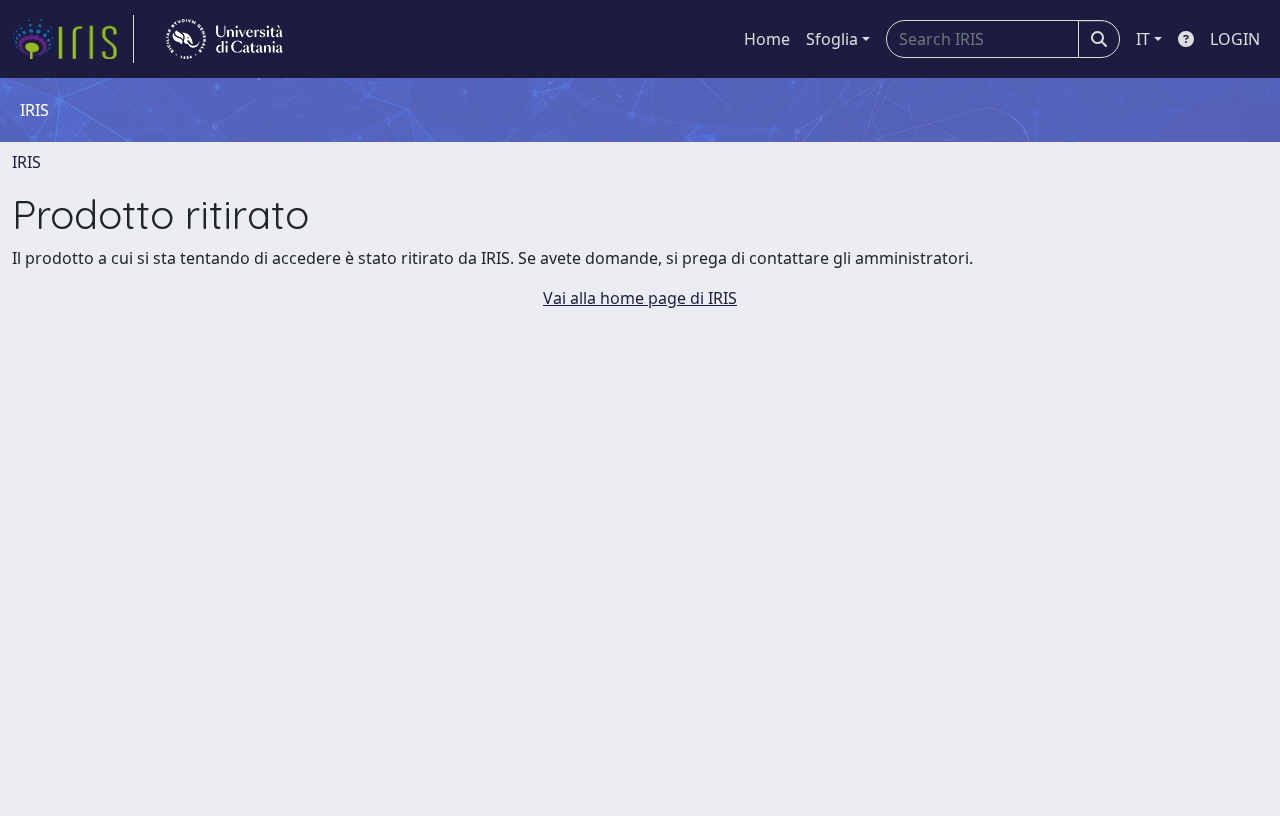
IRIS (26, 162)
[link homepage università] (224, 39)
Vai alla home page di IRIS (640, 298)
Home (767, 39)
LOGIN (1235, 39)
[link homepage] (73, 39)
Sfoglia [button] (832, 39)
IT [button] (1143, 39)
